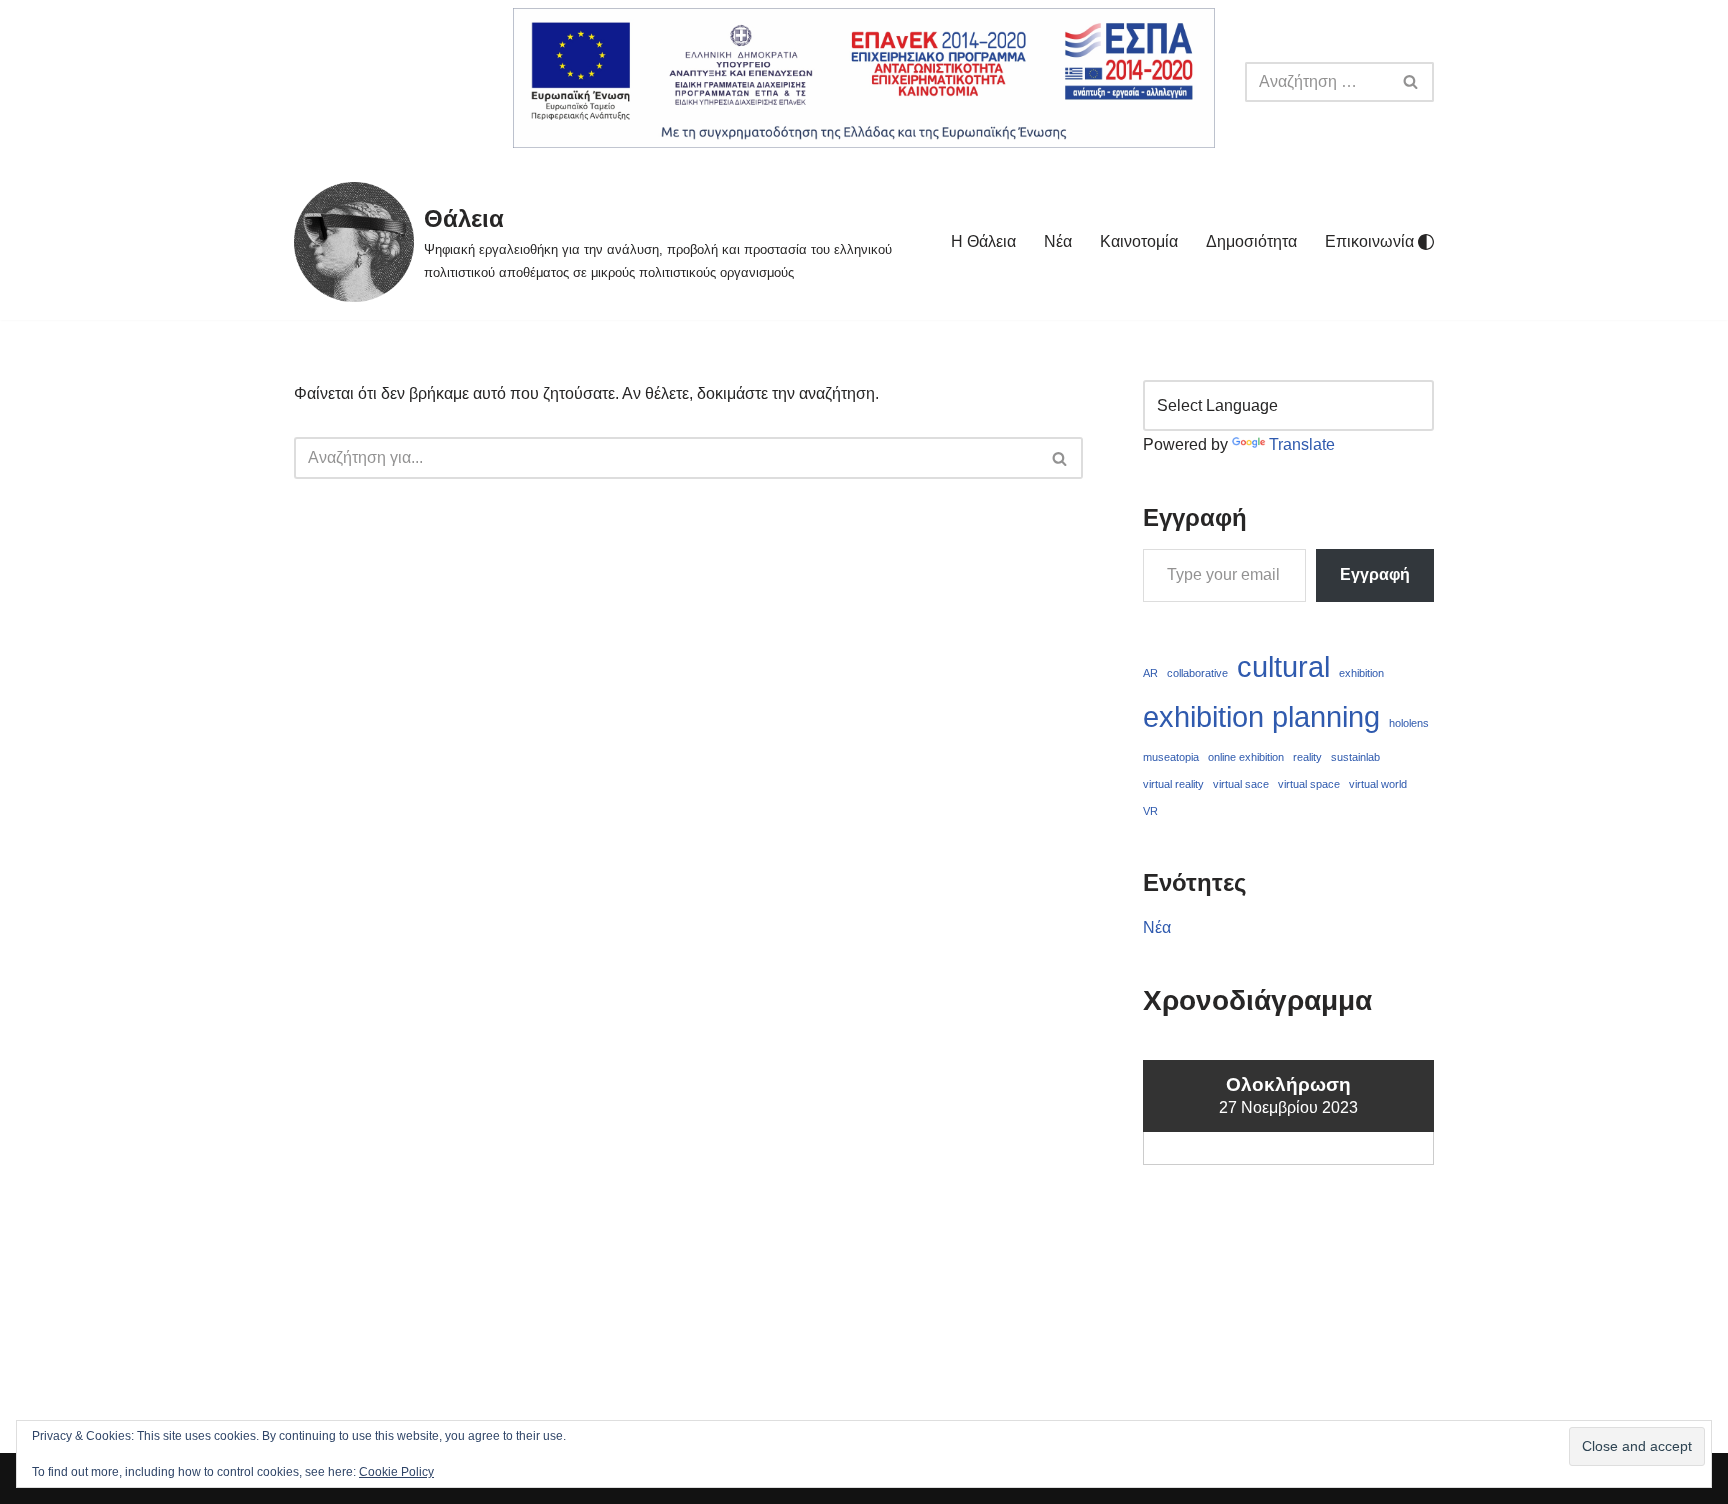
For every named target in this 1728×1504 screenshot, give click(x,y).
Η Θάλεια (983, 241)
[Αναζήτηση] (1411, 82)
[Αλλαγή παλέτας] (1426, 242)
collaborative (1197, 673)
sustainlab (1355, 757)
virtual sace (1241, 784)
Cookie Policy (396, 1472)
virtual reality (1173, 784)
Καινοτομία (1139, 241)
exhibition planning (1261, 716)
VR (1150, 811)
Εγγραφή (1375, 574)
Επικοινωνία (1369, 241)
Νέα (1058, 241)
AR (1150, 673)
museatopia (1171, 757)
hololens (1409, 723)
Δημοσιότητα (1251, 241)
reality (1307, 757)
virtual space (1309, 784)
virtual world (1378, 784)
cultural (1283, 666)
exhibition (1361, 673)
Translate (1302, 444)
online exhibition (1246, 757)
